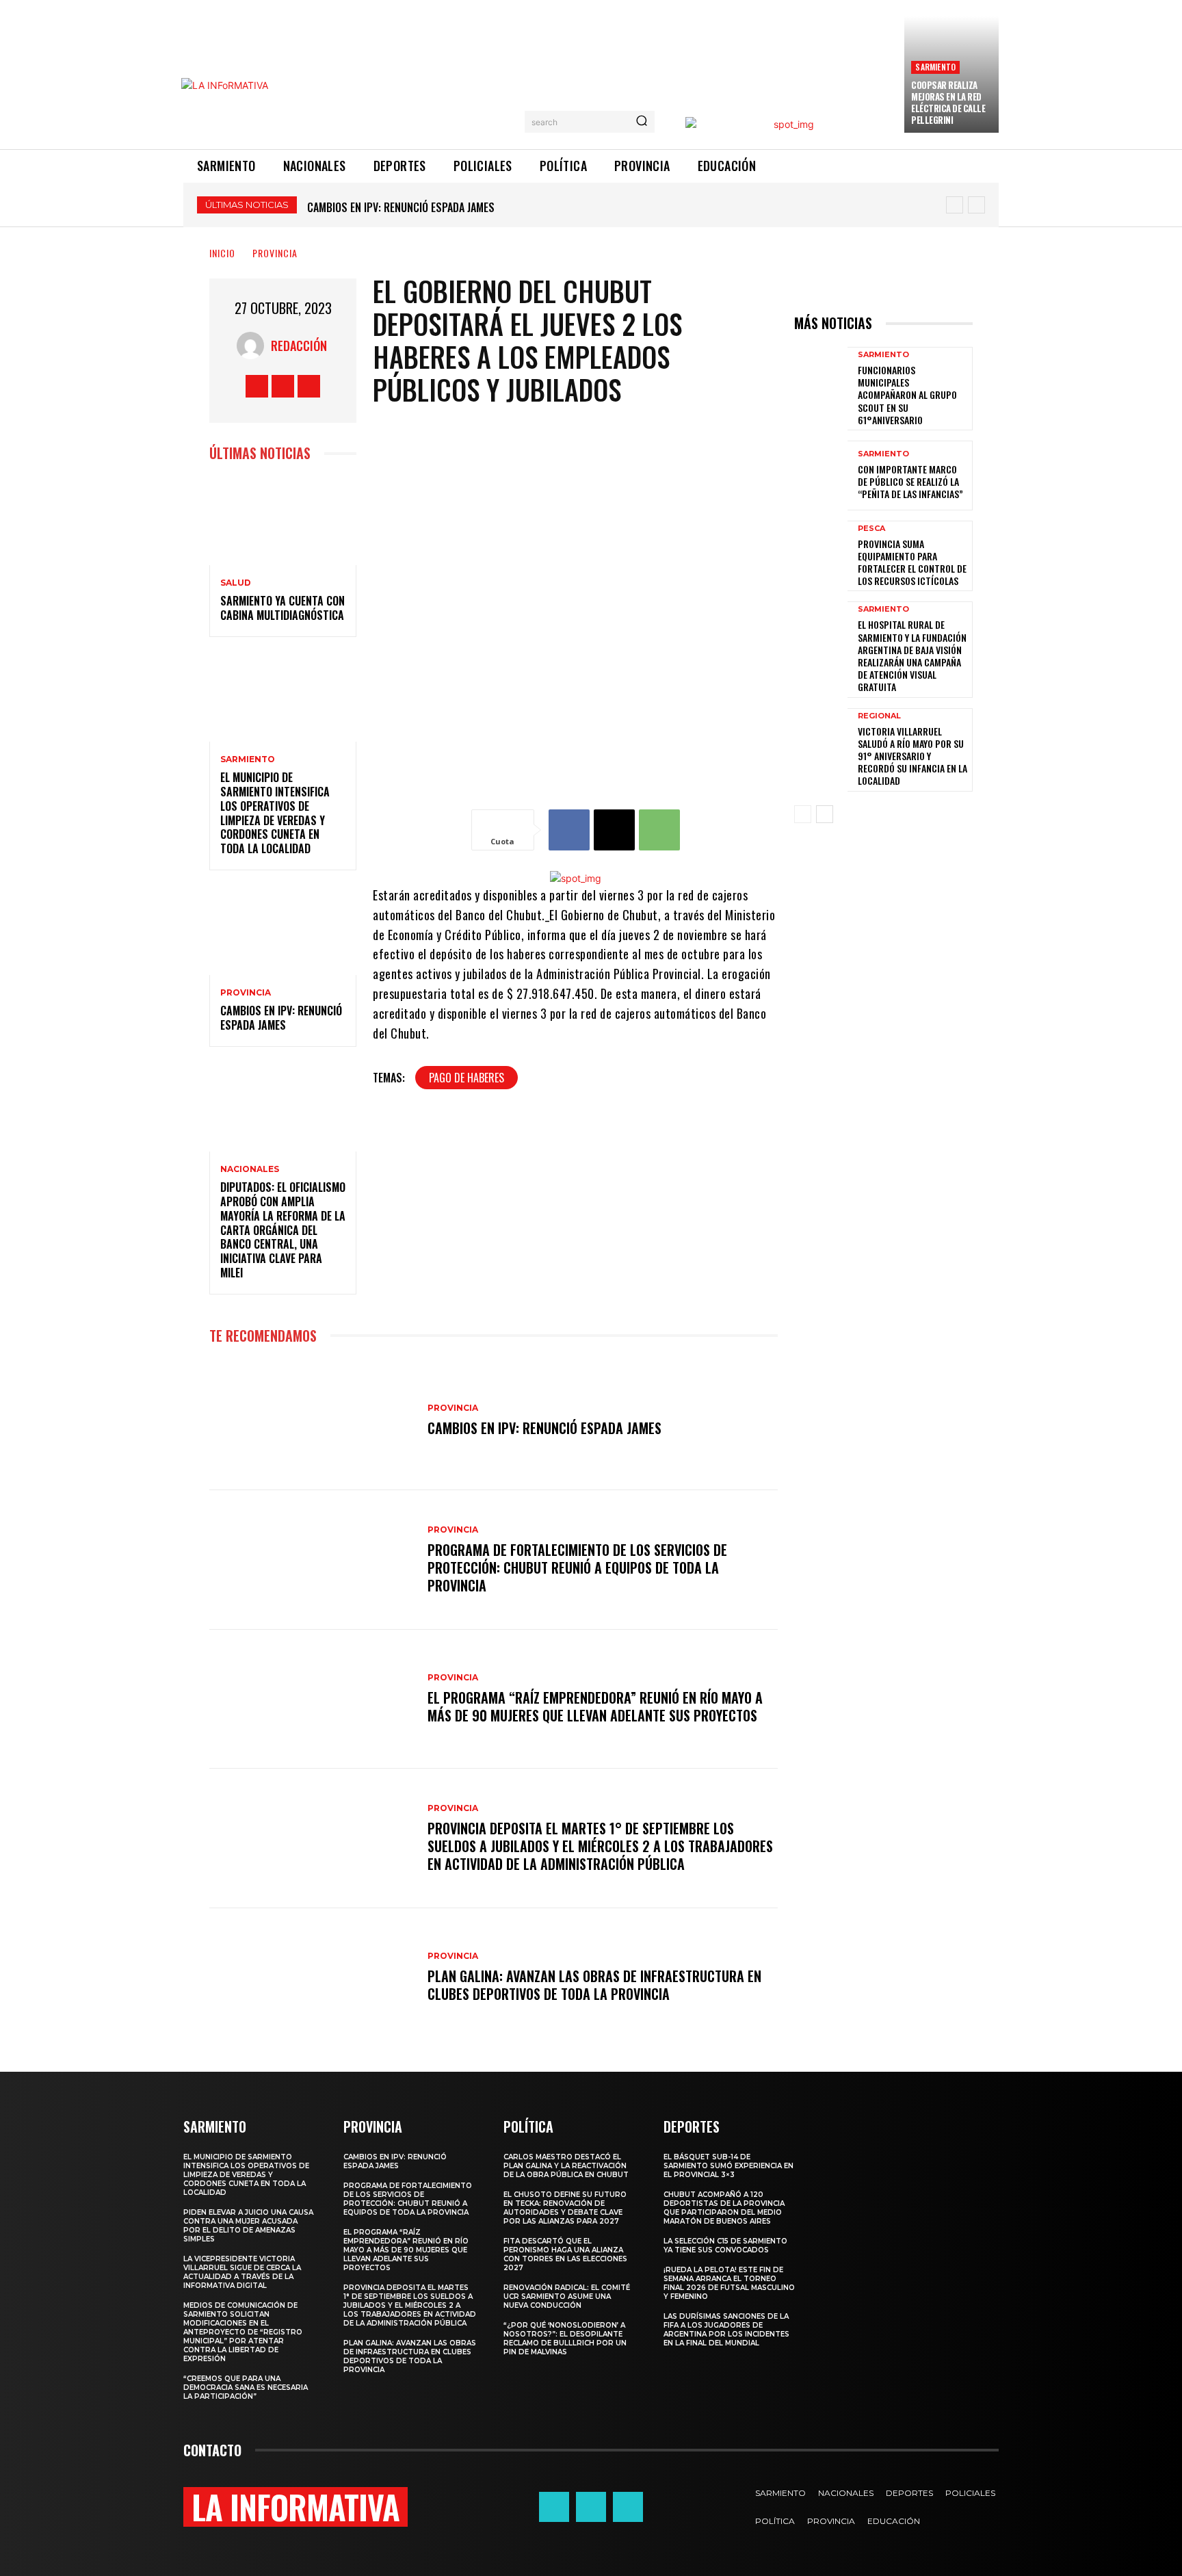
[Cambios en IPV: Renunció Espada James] (283, 931)
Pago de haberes (467, 1078)
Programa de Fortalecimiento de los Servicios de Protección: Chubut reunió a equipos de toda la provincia (577, 1567)
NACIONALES (250, 1169)
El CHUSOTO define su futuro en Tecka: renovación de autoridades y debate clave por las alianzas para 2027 (565, 2208)
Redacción (299, 346)
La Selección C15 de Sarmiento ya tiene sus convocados (725, 2246)
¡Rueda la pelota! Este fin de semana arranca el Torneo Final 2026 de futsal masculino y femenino (729, 2283)
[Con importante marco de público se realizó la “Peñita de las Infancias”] (821, 476)
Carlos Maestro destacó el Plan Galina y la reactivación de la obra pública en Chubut (566, 2166)
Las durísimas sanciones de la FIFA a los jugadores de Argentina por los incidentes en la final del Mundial (726, 2330)
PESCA (871, 529)
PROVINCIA (275, 253)
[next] (976, 205)
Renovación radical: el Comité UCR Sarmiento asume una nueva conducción (567, 2297)
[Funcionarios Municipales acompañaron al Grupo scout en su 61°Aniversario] (821, 382)
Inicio (222, 253)
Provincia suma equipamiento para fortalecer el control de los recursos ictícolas (912, 562)
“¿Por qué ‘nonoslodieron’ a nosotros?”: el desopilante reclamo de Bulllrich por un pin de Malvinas (565, 2339)
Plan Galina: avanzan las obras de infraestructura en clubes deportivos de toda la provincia (594, 1985)
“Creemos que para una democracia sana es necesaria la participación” (246, 2388)
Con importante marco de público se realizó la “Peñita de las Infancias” (910, 481)
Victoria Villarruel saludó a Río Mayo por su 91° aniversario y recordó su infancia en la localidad (912, 756)
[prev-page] (803, 814)
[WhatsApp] (659, 830)
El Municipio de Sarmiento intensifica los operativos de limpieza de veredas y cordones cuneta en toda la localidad (275, 813)
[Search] (642, 122)
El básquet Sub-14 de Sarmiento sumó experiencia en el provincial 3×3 (728, 2166)
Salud (236, 583)
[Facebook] (257, 386)
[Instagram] (283, 386)
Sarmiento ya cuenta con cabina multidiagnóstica (283, 608)
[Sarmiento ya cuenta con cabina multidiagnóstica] (283, 521)
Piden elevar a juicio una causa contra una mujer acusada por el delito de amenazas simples (248, 2226)
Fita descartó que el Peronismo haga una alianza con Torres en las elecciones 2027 (565, 2254)
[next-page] (825, 814)
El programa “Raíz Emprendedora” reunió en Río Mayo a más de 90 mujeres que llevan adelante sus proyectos (595, 1706)
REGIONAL (879, 716)
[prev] (955, 205)
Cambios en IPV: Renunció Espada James (281, 1018)
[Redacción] (254, 346)
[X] (309, 386)
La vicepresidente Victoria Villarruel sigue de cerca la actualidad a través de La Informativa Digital (242, 2272)
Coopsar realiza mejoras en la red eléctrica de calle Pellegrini (948, 102)
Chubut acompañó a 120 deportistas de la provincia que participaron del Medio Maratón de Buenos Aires (724, 2208)
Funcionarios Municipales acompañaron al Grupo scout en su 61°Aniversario (907, 395)
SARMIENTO (935, 67)
